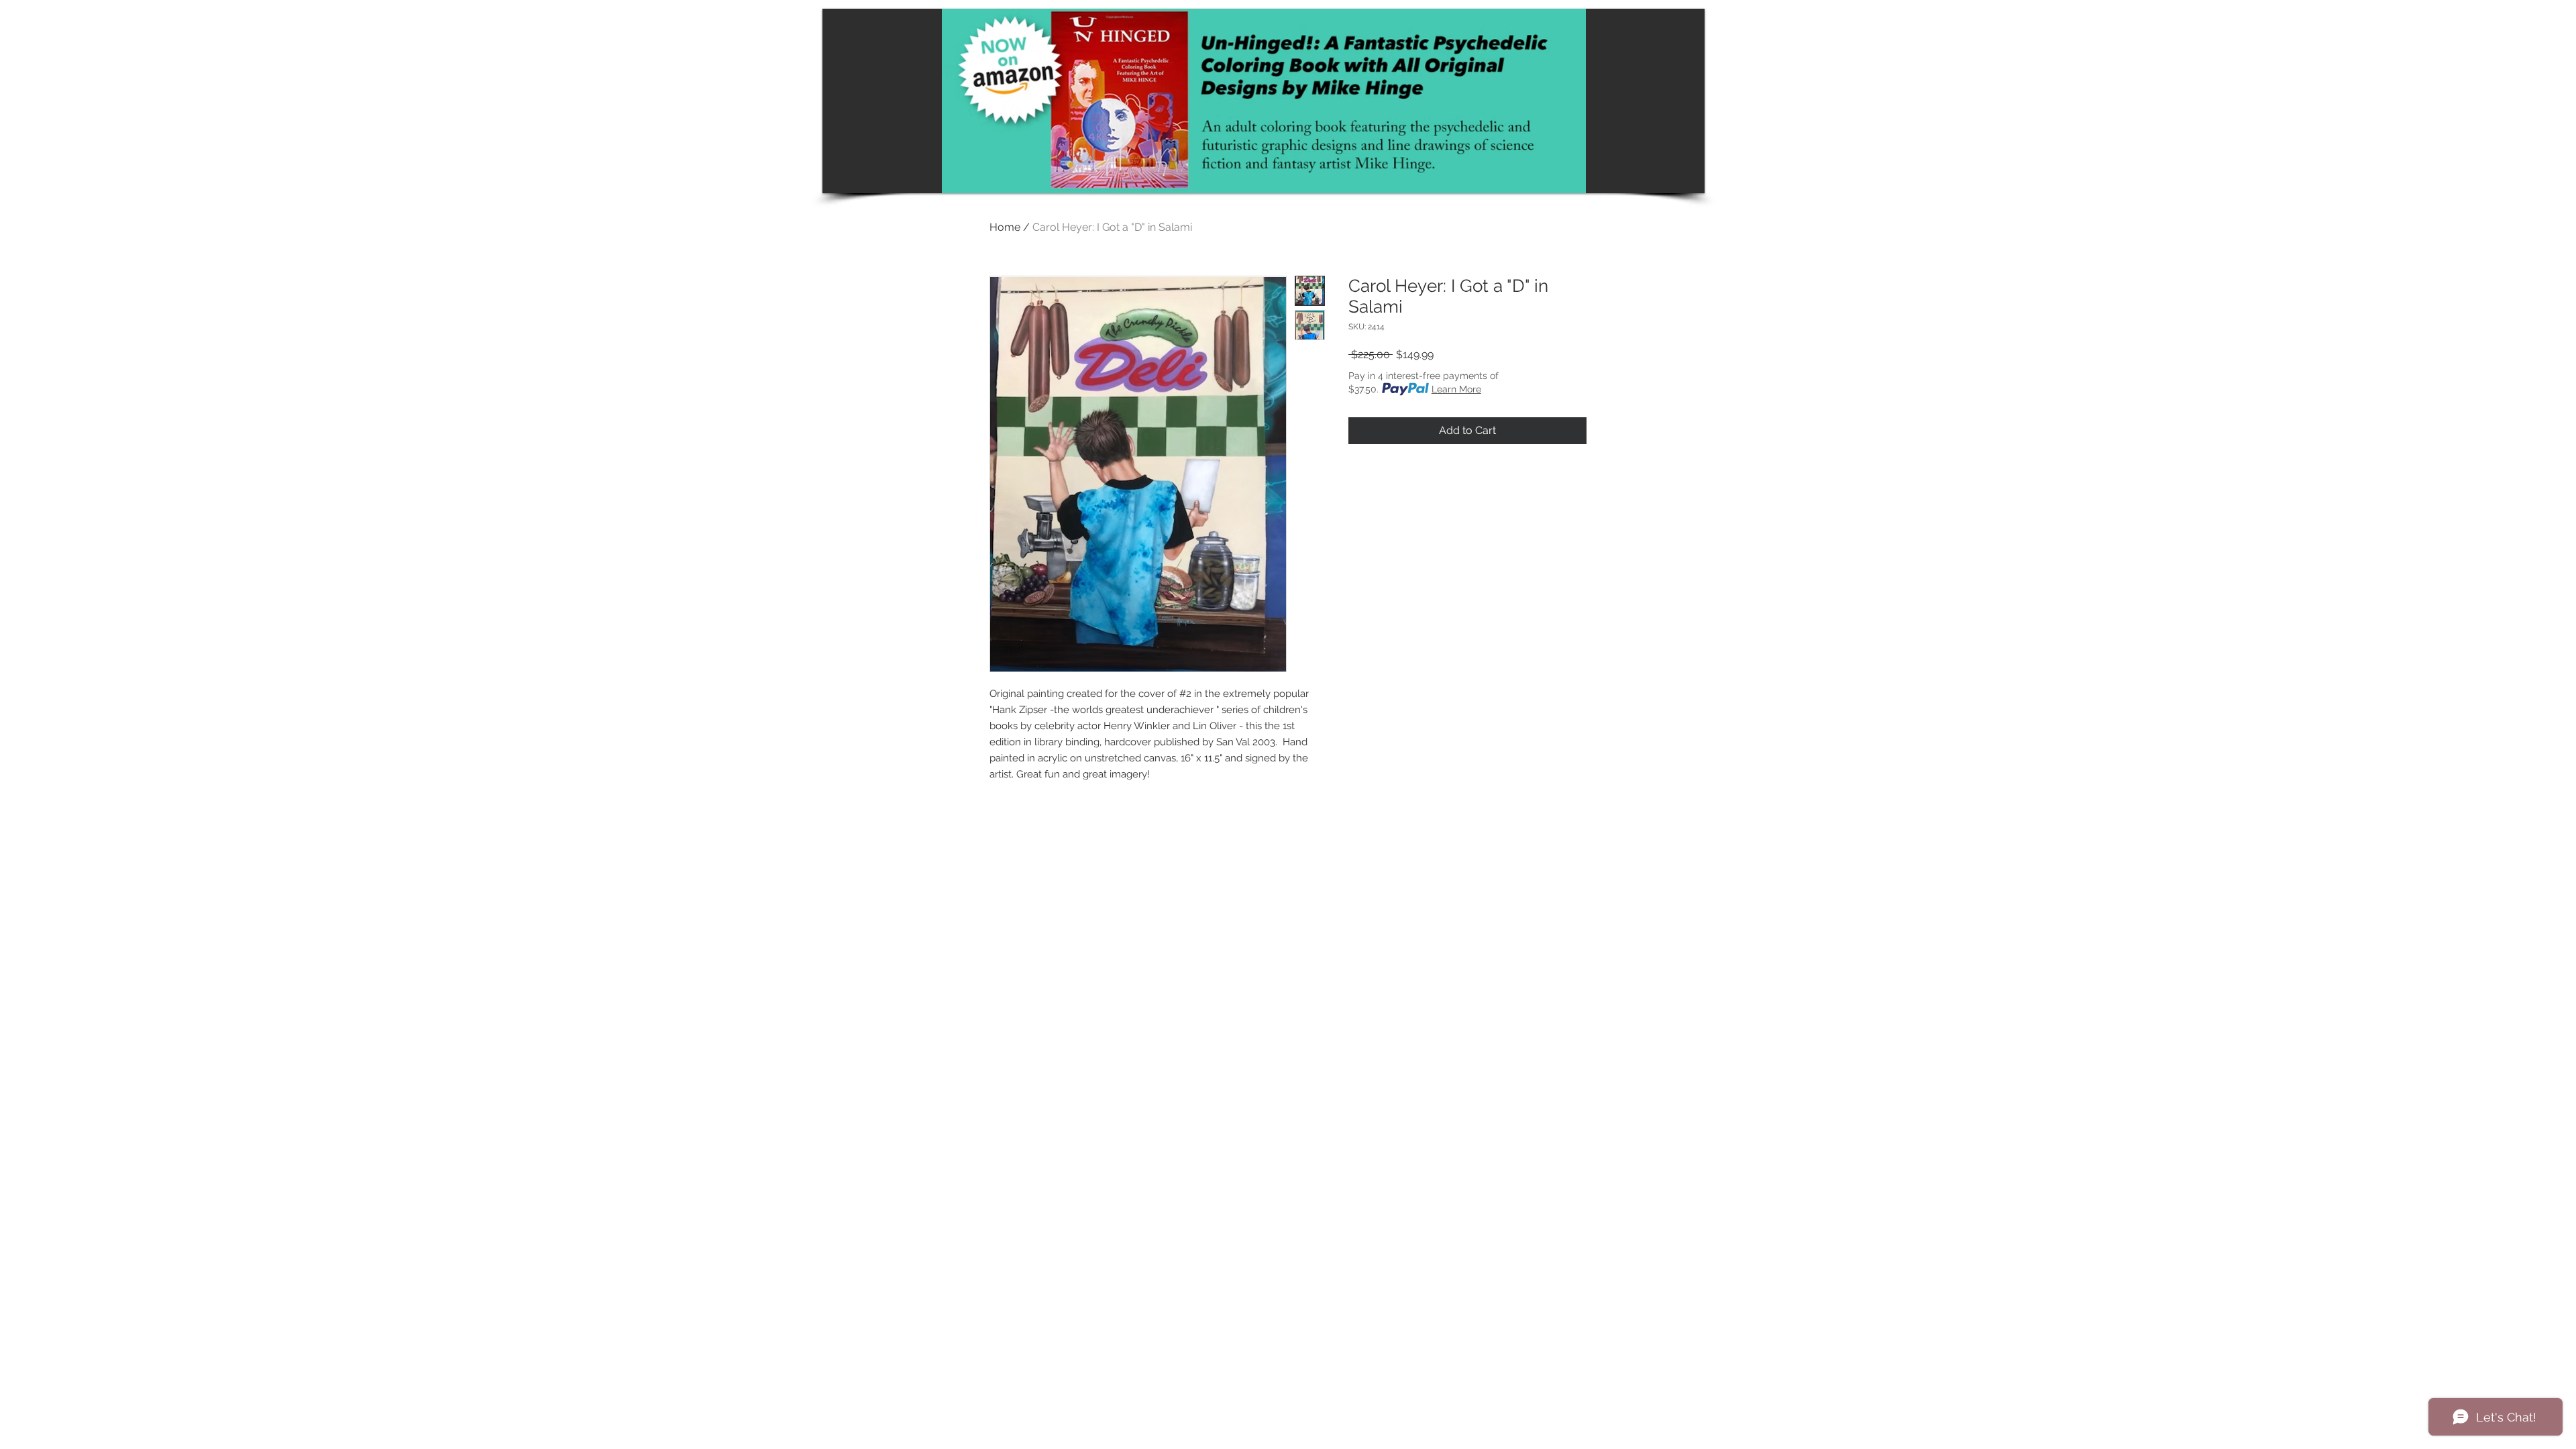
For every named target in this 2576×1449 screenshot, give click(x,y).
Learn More (1456, 389)
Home (1005, 227)
